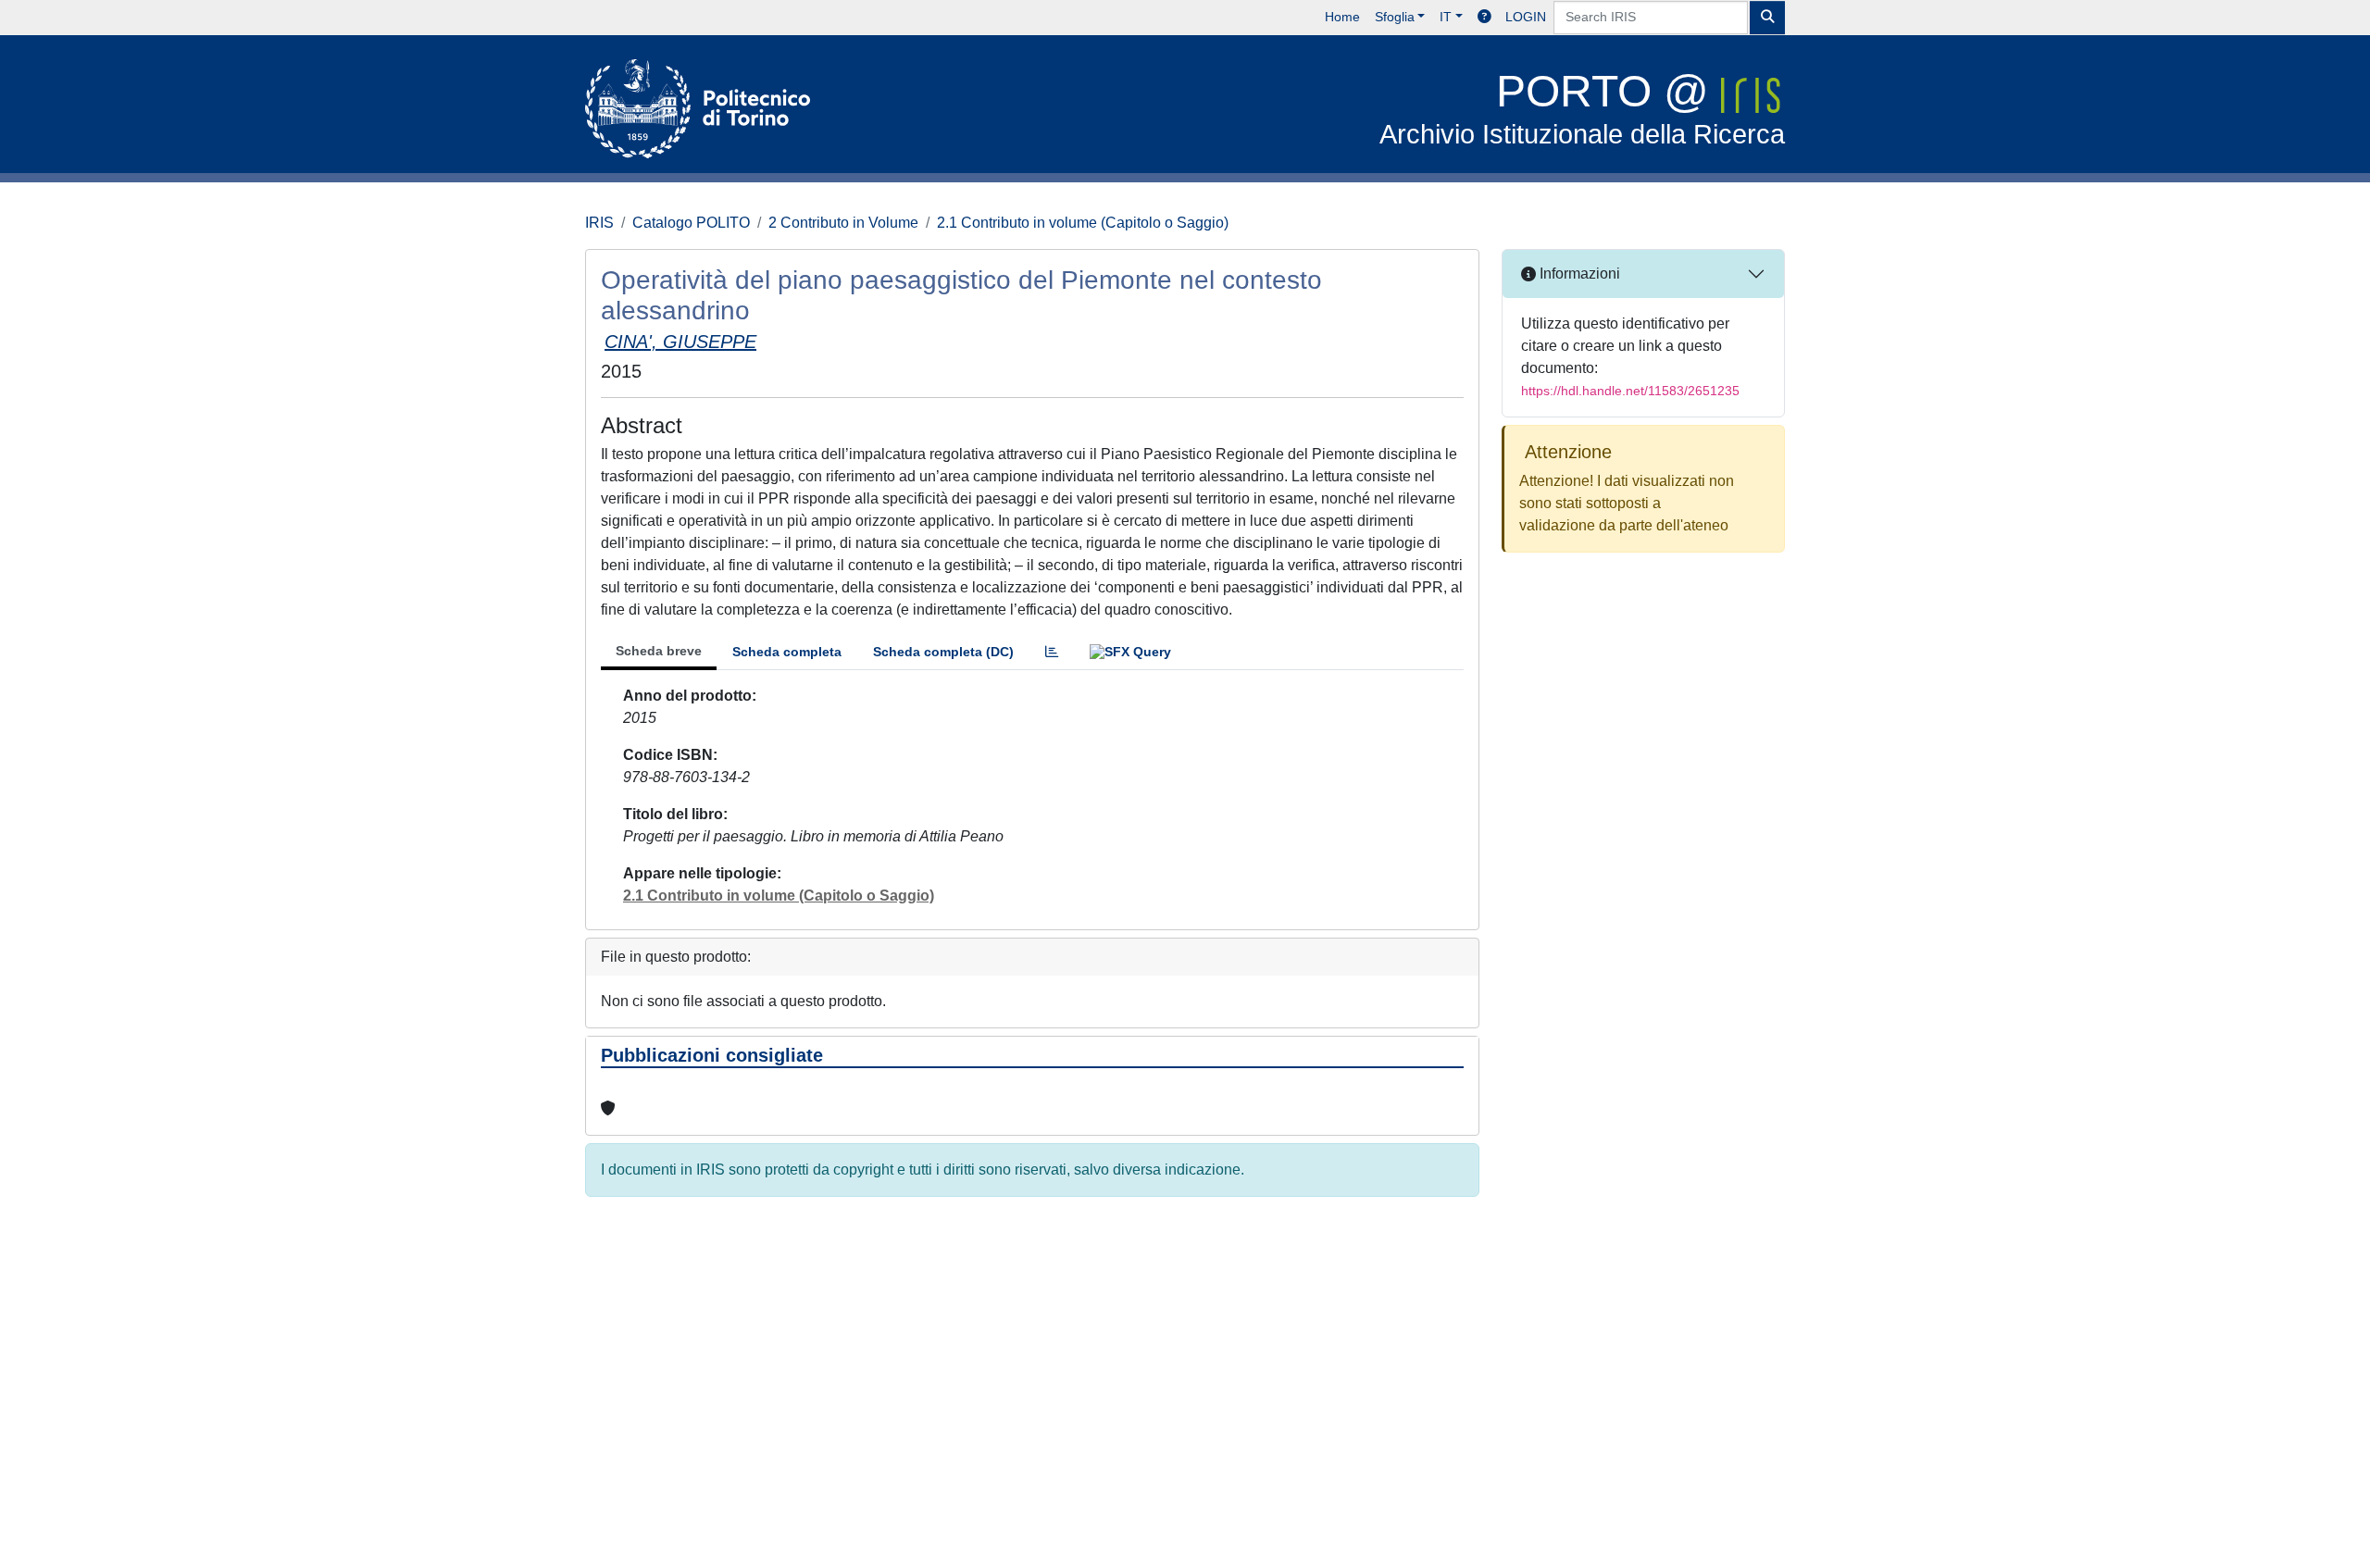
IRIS (599, 223)
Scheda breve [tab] (659, 651)
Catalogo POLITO (691, 223)
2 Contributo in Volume (843, 223)
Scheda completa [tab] (787, 652)
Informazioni (1578, 274)
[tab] (1052, 652)
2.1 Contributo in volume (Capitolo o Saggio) (1083, 223)
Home (1342, 17)
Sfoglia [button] (1395, 17)
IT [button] (1446, 17)
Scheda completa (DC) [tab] (943, 652)
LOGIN (1526, 17)
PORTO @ (1582, 108)
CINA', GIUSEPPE (680, 342)
